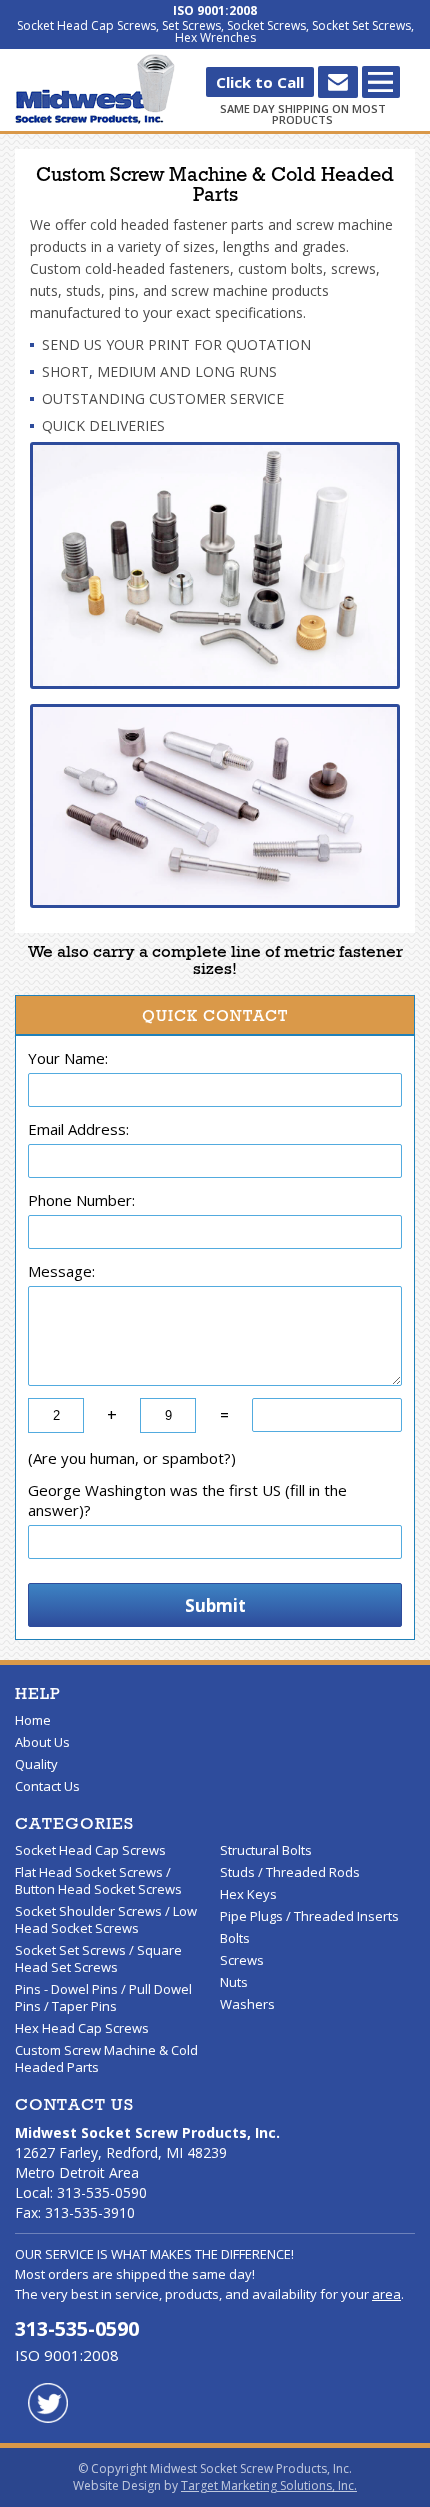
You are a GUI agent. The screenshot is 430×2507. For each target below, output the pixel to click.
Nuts (234, 1982)
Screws (242, 1960)
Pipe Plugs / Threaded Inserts (309, 1916)
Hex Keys (248, 1894)
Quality (36, 1764)
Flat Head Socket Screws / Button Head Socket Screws (98, 1880)
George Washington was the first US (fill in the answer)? (187, 1500)
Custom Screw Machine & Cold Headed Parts (106, 2058)
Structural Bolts (266, 1850)
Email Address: (78, 1129)
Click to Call (260, 82)
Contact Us (47, 1786)
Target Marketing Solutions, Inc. (269, 2485)
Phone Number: (81, 1200)
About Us (42, 1742)
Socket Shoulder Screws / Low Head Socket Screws (106, 1919)
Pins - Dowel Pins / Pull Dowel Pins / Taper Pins (103, 1997)
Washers (247, 2004)
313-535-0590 (77, 2328)
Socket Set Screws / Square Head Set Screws (98, 1958)
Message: (61, 1271)
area (386, 2294)
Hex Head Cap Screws (82, 2028)
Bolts (235, 1938)
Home (33, 1720)
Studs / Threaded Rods (290, 1872)
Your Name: (68, 1058)
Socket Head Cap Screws (90, 1850)
